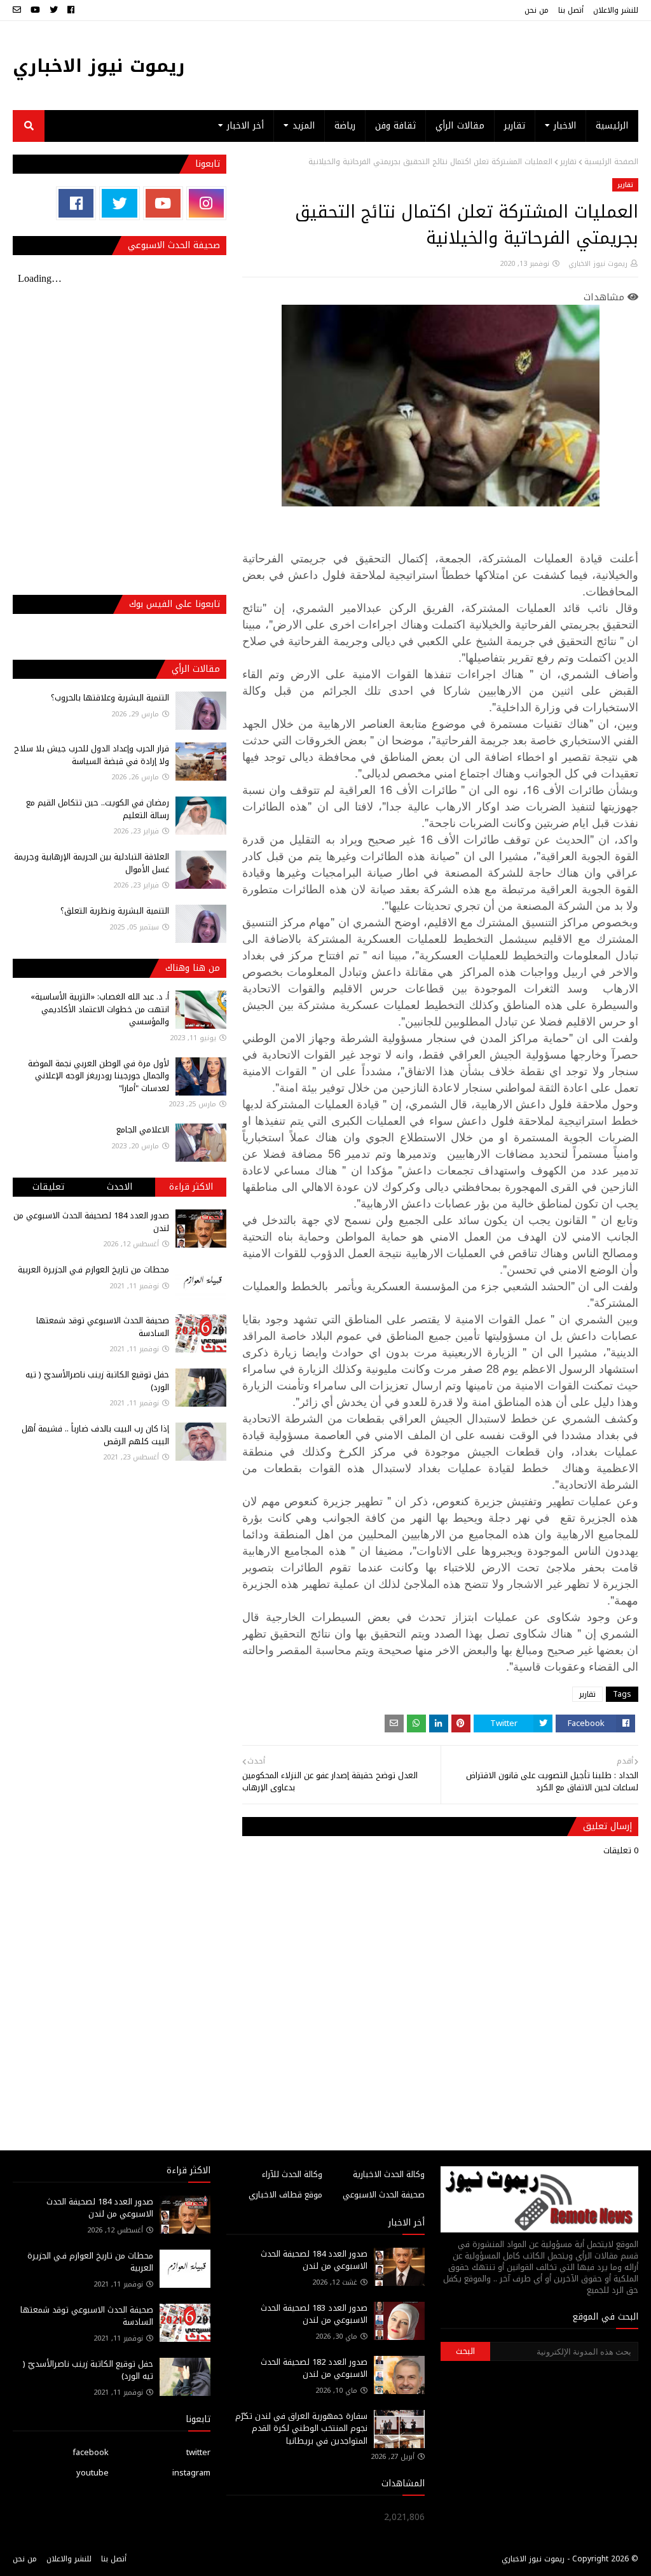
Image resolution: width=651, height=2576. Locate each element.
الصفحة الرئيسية (611, 162)
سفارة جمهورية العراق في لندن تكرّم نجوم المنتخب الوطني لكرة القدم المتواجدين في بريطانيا (301, 2428)
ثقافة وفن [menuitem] (395, 126)
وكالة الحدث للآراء (292, 2174)
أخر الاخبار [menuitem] (245, 126)
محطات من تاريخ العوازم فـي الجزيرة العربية (93, 1270)
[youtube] (35, 10)
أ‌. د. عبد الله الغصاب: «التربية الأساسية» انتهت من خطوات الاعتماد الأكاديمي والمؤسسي (100, 1009)
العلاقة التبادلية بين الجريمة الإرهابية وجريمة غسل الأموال (92, 863)
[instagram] (206, 203)
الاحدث (120, 1187)
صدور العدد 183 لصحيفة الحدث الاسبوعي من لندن (314, 2314)
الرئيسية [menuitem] (612, 126)
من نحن (537, 10)
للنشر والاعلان (616, 10)
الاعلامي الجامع (143, 1130)
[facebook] (71, 10)
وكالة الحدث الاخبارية (389, 2174)
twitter (198, 2452)
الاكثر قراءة (191, 1187)
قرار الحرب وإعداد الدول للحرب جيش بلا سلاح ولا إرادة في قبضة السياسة (92, 755)
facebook (91, 2452)
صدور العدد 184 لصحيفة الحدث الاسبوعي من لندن (91, 1222)
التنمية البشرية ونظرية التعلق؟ (115, 911)
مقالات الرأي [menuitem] (460, 126)
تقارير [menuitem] (515, 126)
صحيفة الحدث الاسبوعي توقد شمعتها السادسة (103, 1327)
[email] (18, 10)
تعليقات (48, 1187)
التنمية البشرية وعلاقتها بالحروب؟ (110, 698)
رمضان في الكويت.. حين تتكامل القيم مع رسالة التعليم (98, 809)
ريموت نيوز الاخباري (99, 66)
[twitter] (54, 10)
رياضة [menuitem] (345, 126)
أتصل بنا (571, 10)
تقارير (568, 162)
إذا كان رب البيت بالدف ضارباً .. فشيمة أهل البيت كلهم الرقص (95, 1435)
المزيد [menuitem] (304, 126)
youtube (93, 2473)
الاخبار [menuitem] (565, 126)
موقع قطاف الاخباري (285, 2195)
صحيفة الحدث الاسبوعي (384, 2195)
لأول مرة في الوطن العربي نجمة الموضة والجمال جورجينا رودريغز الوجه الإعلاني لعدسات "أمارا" (99, 1076)
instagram (191, 2473)
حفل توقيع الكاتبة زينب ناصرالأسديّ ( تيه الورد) (97, 1381)
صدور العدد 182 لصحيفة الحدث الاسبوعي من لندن (314, 2368)
